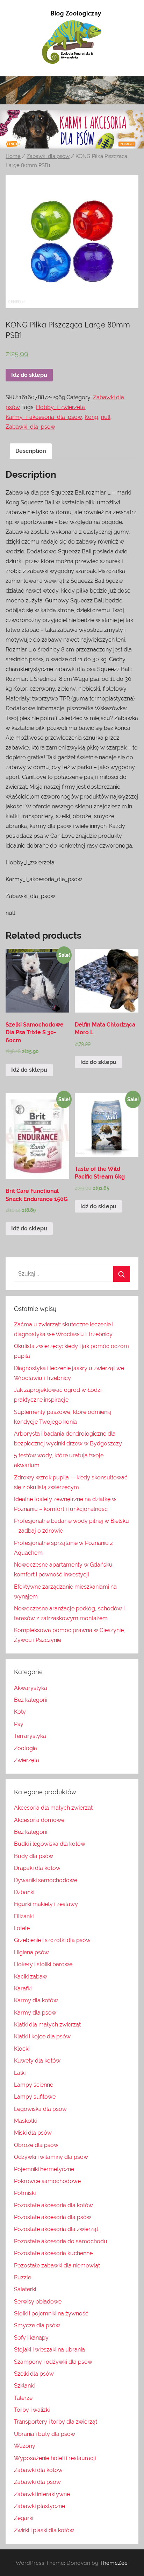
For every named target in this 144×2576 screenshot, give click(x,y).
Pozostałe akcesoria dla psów (53, 2217)
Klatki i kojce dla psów (42, 2036)
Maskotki (25, 2121)
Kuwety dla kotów (37, 2061)
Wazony (25, 2446)
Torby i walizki (32, 2410)
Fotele (22, 1928)
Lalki (20, 2073)
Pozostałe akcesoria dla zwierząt (56, 2229)
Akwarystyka (31, 1688)
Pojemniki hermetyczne (44, 2169)
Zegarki (24, 2518)
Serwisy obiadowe (38, 2302)
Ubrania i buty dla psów (45, 2434)
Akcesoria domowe (39, 1820)
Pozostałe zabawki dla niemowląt (57, 2266)
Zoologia (26, 1748)
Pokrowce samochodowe (47, 2181)
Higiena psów (31, 1952)
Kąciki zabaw (31, 1977)
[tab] (31, 451)
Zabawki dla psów (48, 156)
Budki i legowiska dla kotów (50, 1844)
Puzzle (23, 2277)
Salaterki (25, 2289)
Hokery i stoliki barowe (43, 1964)
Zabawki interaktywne (42, 2494)
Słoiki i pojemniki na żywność (51, 2313)
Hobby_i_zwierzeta (60, 407)
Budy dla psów (34, 1856)
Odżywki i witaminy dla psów (51, 2157)
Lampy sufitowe (35, 2097)
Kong (91, 417)
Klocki (22, 2049)
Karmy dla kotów (36, 2000)
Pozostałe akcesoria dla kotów (53, 2205)
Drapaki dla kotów (37, 1868)
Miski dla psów (33, 2133)
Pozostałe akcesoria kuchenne (53, 2253)
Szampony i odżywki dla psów (53, 2362)
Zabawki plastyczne (39, 2506)
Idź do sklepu (29, 375)
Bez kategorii (31, 1700)
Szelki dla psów (34, 2374)
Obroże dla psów (36, 2145)
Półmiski (25, 2193)
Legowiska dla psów (40, 2109)
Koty (20, 1712)
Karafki (23, 1988)
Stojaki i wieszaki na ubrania (49, 2350)
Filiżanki (24, 1916)
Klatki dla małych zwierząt (47, 2025)
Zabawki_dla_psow (30, 427)
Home (13, 156)
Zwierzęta (27, 1760)
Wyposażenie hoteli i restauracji (55, 2458)
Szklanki (24, 2386)
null (106, 417)
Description (31, 451)
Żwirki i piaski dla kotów (44, 2530)
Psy (19, 1724)
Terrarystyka (30, 1736)
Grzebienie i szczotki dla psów (52, 1940)
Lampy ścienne (34, 2085)
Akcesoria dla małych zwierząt (53, 1808)
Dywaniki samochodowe (46, 1880)
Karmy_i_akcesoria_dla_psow (44, 417)
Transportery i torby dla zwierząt (56, 2422)
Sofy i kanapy (31, 2338)
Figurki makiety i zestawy (46, 1904)
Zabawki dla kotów (38, 2470)
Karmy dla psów (35, 2013)
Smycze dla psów (37, 2325)
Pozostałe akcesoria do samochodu (61, 2241)
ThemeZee (114, 2563)
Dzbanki (24, 1892)
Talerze (23, 2398)
